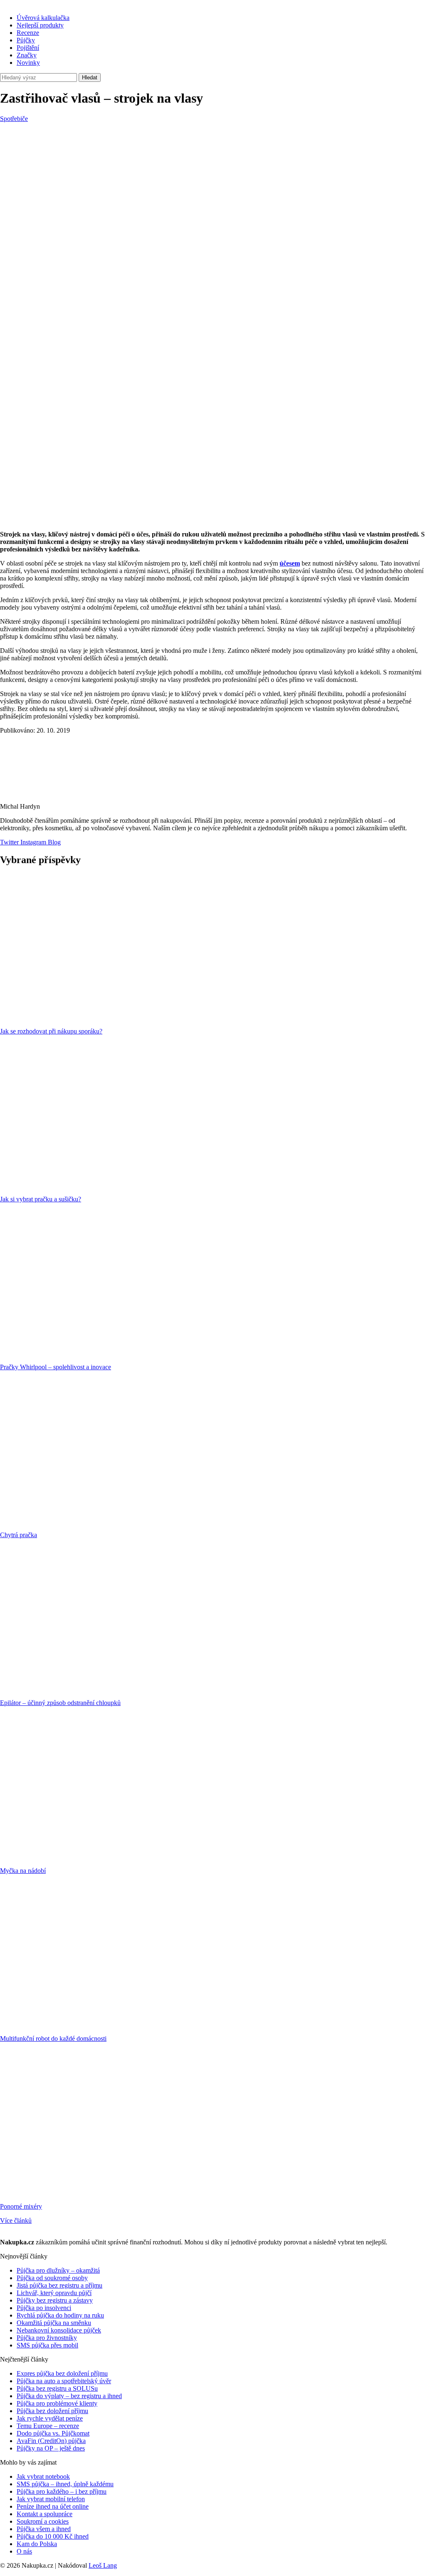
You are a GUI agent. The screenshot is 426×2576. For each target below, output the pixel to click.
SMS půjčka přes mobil (47, 2345)
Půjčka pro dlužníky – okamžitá (58, 2270)
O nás (24, 2551)
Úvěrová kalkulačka (43, 18)
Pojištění (28, 48)
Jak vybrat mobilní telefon (51, 2499)
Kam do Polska (37, 2544)
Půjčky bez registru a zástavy (55, 2300)
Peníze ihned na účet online (53, 2506)
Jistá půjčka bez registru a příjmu (59, 2285)
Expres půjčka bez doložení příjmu (62, 2373)
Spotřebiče (14, 119)
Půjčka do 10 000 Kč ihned (53, 2536)
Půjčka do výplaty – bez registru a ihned (69, 2396)
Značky (27, 55)
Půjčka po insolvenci (44, 2308)
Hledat (90, 78)
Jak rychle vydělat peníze (50, 2418)
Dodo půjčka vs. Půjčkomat (53, 2433)
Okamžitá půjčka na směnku (54, 2323)
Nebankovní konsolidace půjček (59, 2330)
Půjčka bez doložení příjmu (52, 2411)
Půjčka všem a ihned (44, 2529)
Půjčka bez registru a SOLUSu (57, 2388)
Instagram (32, 842)
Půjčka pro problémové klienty (57, 2403)
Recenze (28, 33)
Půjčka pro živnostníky (47, 2338)
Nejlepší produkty (40, 25)
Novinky (28, 63)
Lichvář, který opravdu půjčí (54, 2293)
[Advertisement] (213, 185)
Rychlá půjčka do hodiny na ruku (60, 2315)
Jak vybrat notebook (43, 2476)
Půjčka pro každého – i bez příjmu (62, 2491)
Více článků (16, 2220)
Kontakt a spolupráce (45, 2514)
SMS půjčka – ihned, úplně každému (65, 2484)
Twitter (9, 842)
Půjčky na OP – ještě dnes (51, 2448)
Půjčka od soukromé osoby (52, 2278)
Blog (53, 842)
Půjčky (26, 40)
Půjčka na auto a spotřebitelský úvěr (64, 2381)
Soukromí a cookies (43, 2521)
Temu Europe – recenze (48, 2426)
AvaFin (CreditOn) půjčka (51, 2441)
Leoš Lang (103, 2565)
